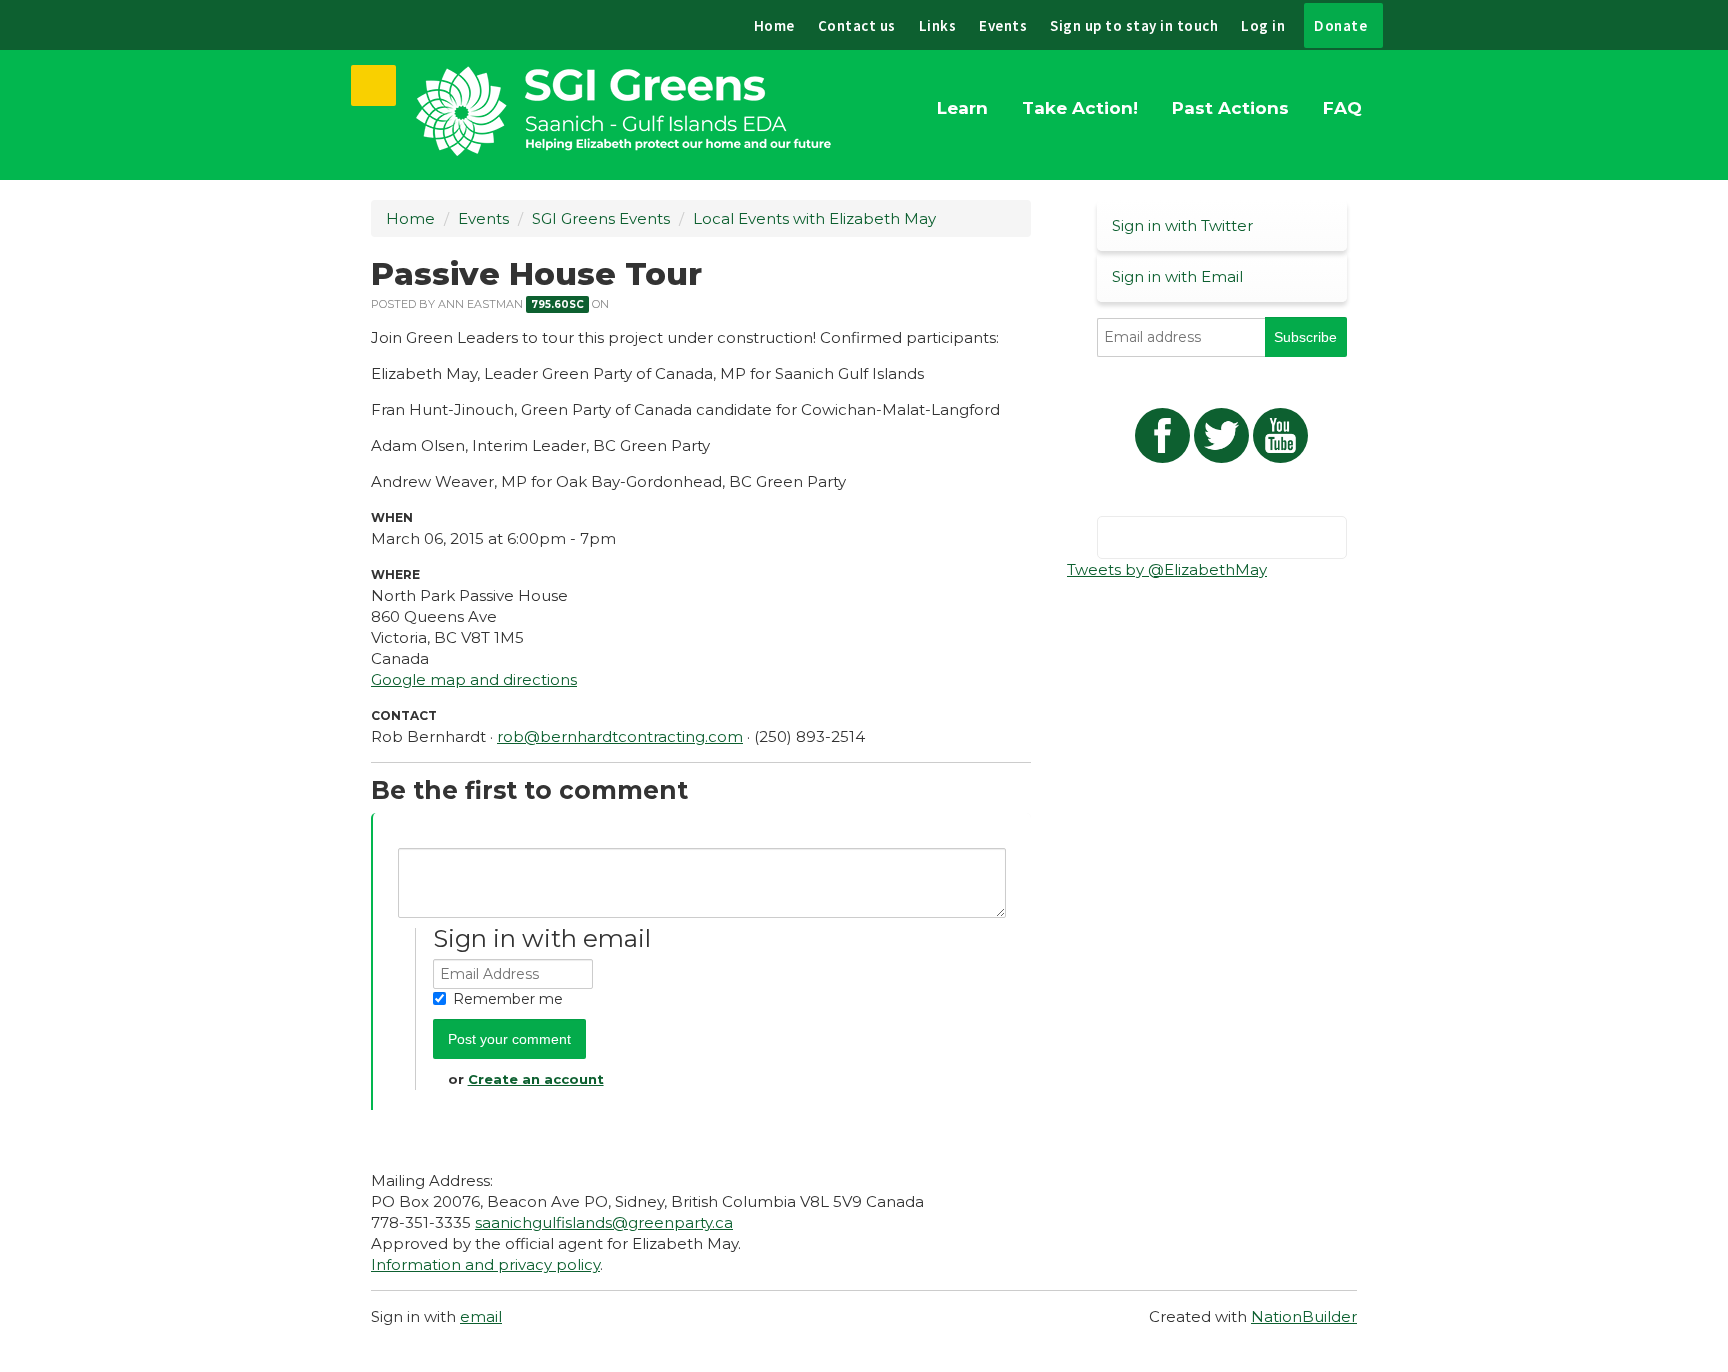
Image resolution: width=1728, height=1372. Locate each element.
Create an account (536, 1079)
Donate (1340, 25)
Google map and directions (474, 679)
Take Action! (1080, 108)
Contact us (857, 25)
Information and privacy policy (485, 1264)
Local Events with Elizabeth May (814, 218)
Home (774, 25)
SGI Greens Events (601, 218)
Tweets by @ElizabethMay (1167, 569)
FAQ (1342, 108)
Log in (1263, 25)
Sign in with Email (1177, 276)
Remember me (508, 999)
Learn (962, 108)
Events (1003, 25)
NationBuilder (1304, 1316)
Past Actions (1230, 108)
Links (938, 25)
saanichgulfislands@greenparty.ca (604, 1222)
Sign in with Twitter (1182, 225)
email (481, 1316)
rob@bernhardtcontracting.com (620, 736)
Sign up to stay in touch (1134, 25)
